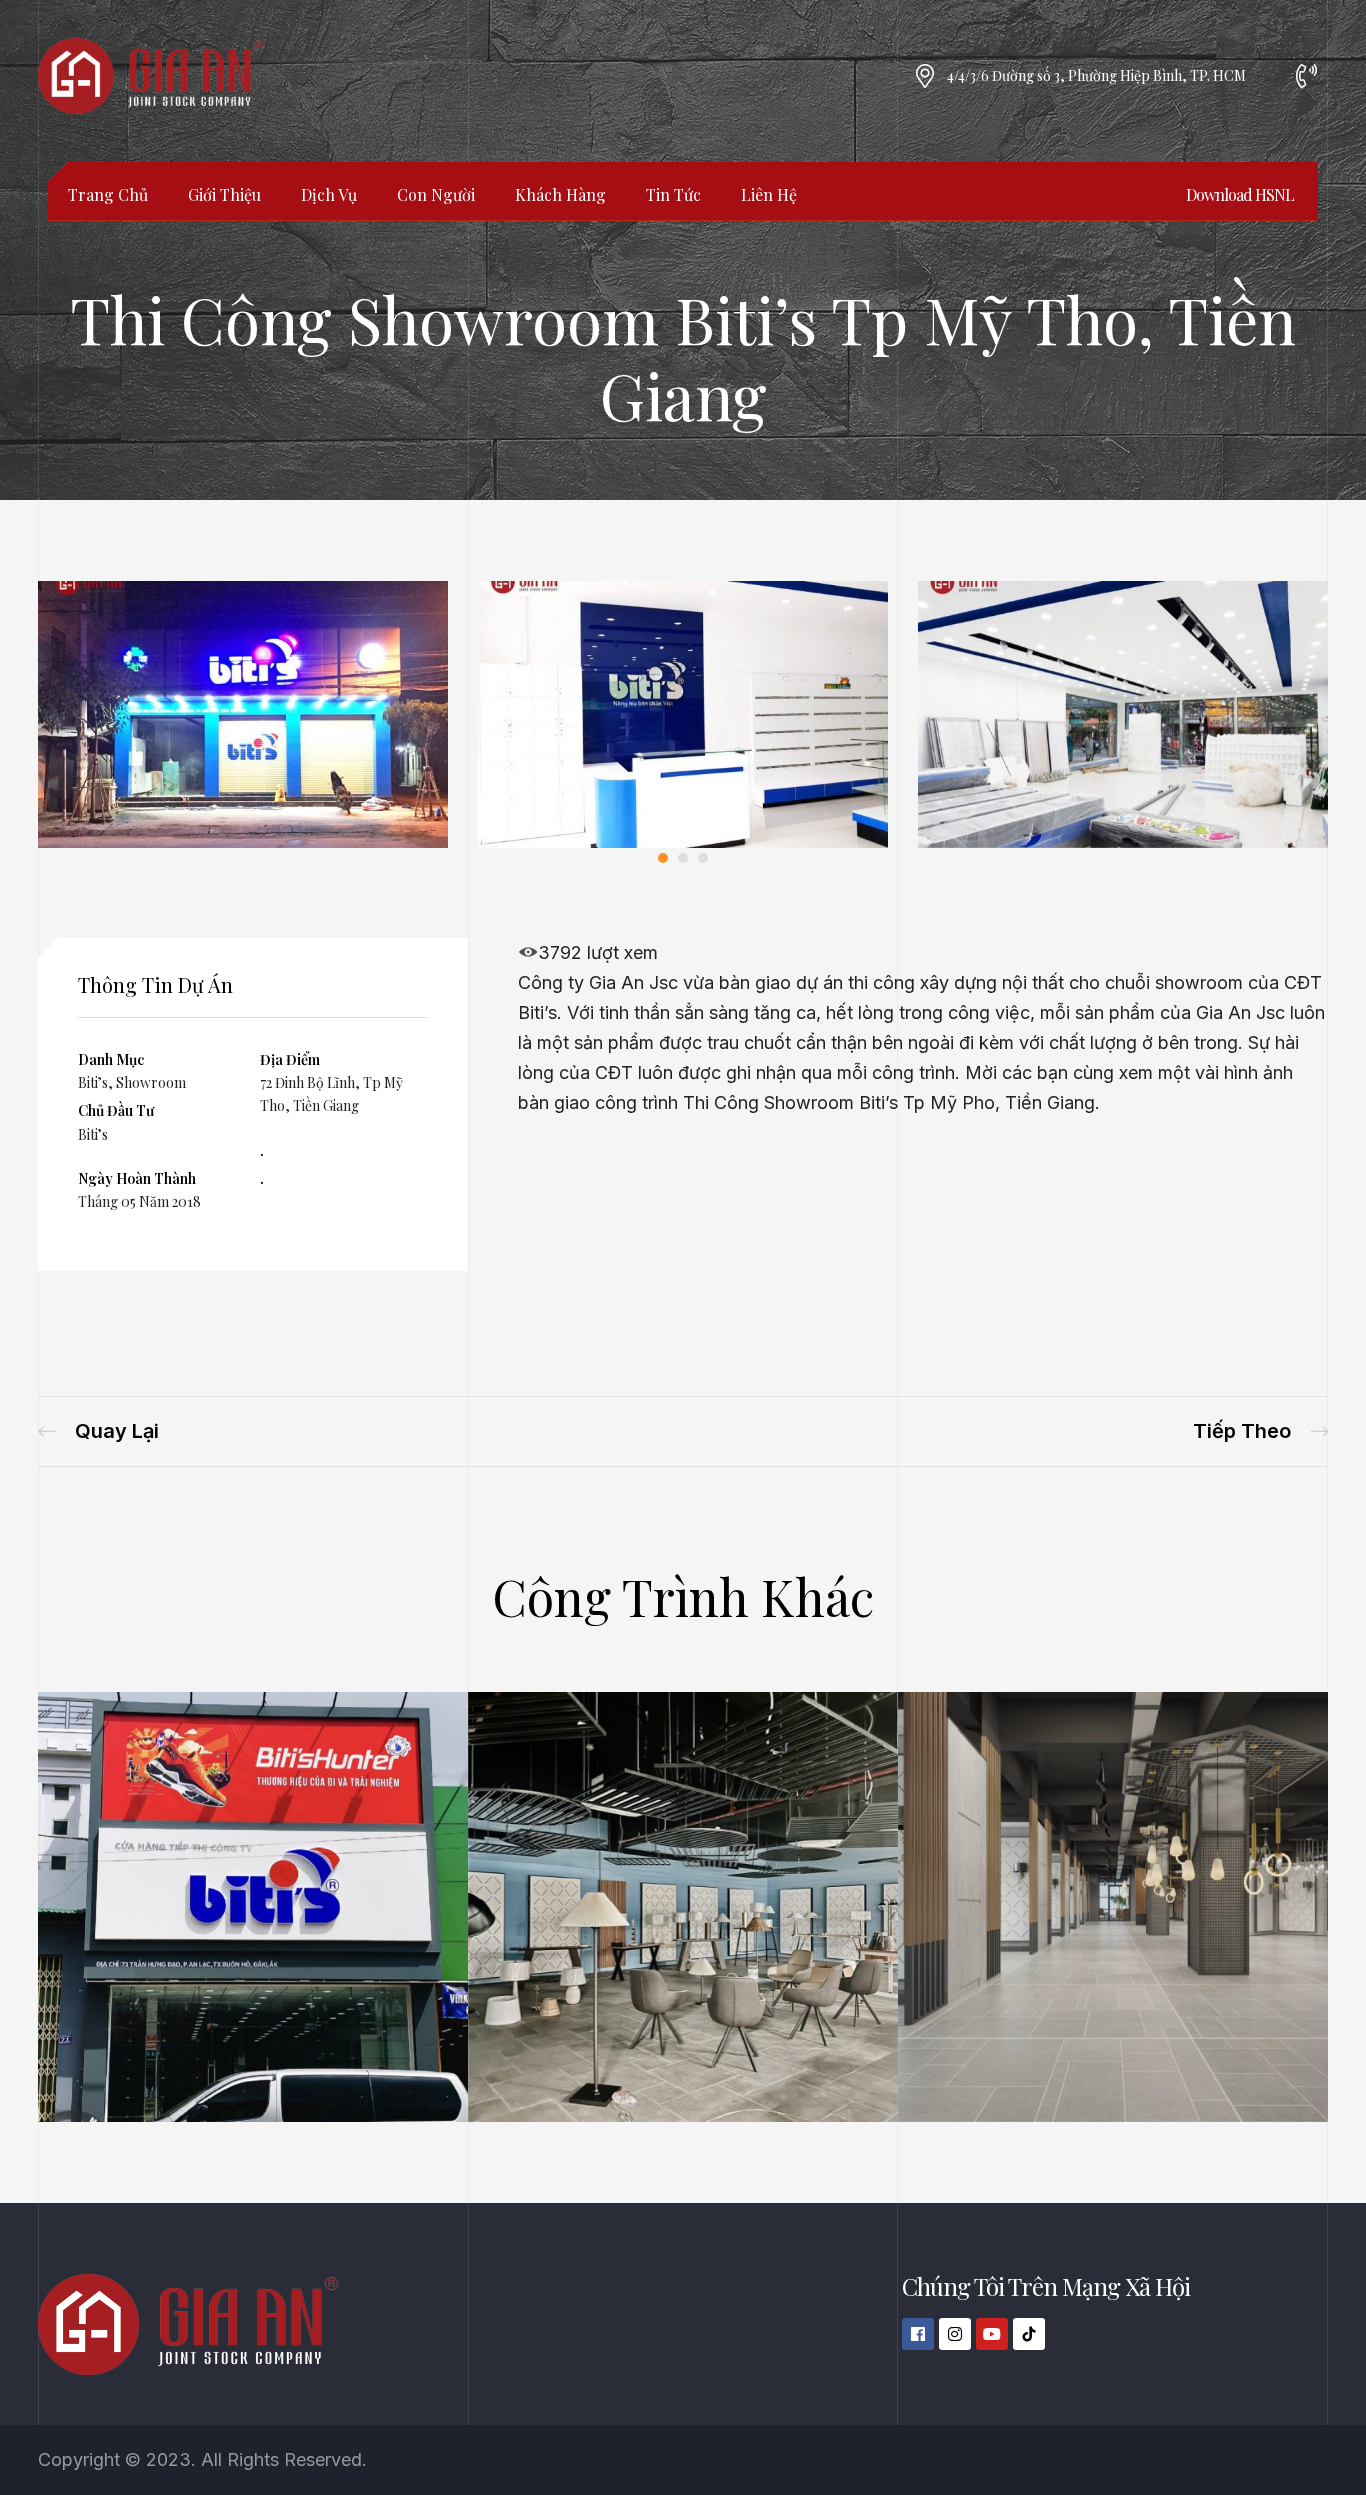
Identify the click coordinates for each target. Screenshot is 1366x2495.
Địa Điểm (290, 1059)
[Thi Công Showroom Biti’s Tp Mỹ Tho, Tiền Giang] (243, 841)
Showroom (151, 1082)
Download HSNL (1240, 194)
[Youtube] (992, 2334)
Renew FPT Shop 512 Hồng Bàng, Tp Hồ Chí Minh (98, 1431)
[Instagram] (955, 2334)
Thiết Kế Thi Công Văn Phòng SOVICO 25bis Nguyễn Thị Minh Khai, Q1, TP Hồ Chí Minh (1260, 1431)
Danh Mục (111, 1059)
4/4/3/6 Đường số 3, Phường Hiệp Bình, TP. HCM (1096, 75)
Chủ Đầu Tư (116, 1110)
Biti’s (93, 1082)
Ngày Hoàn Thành (137, 1178)
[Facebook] (918, 2334)
